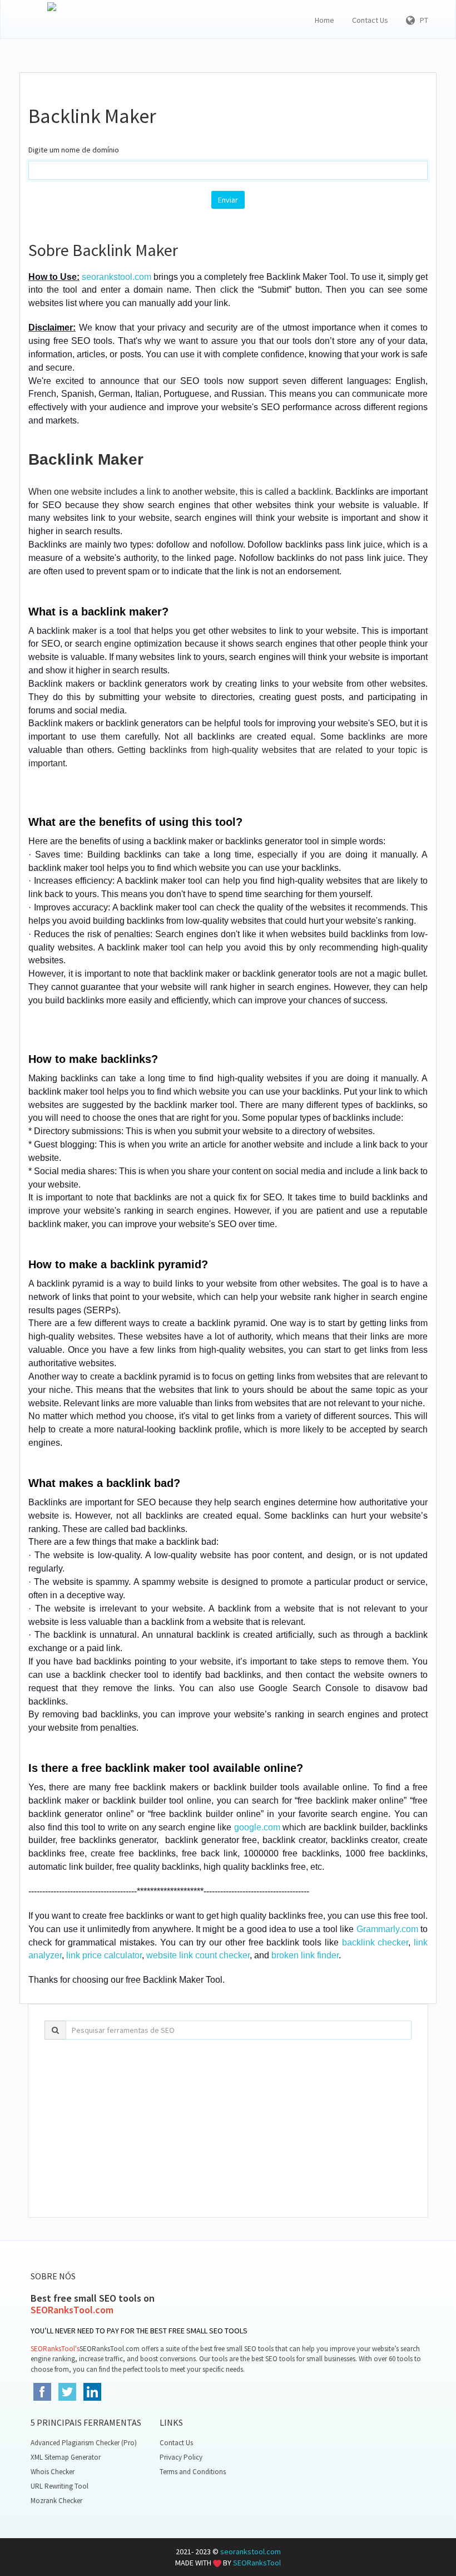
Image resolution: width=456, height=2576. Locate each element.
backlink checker (375, 1942)
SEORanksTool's (55, 2349)
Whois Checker (53, 2472)
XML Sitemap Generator (66, 2457)
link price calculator (104, 1955)
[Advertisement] (228, 2129)
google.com (257, 1827)
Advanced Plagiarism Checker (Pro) (84, 2443)
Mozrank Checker (56, 2501)
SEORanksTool (257, 2563)
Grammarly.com (387, 1929)
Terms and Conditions (193, 2472)
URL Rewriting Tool (60, 2486)
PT (422, 20)
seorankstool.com (117, 277)
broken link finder (305, 1955)
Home (324, 20)
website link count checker (198, 1955)
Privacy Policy (181, 2457)
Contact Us (370, 20)
